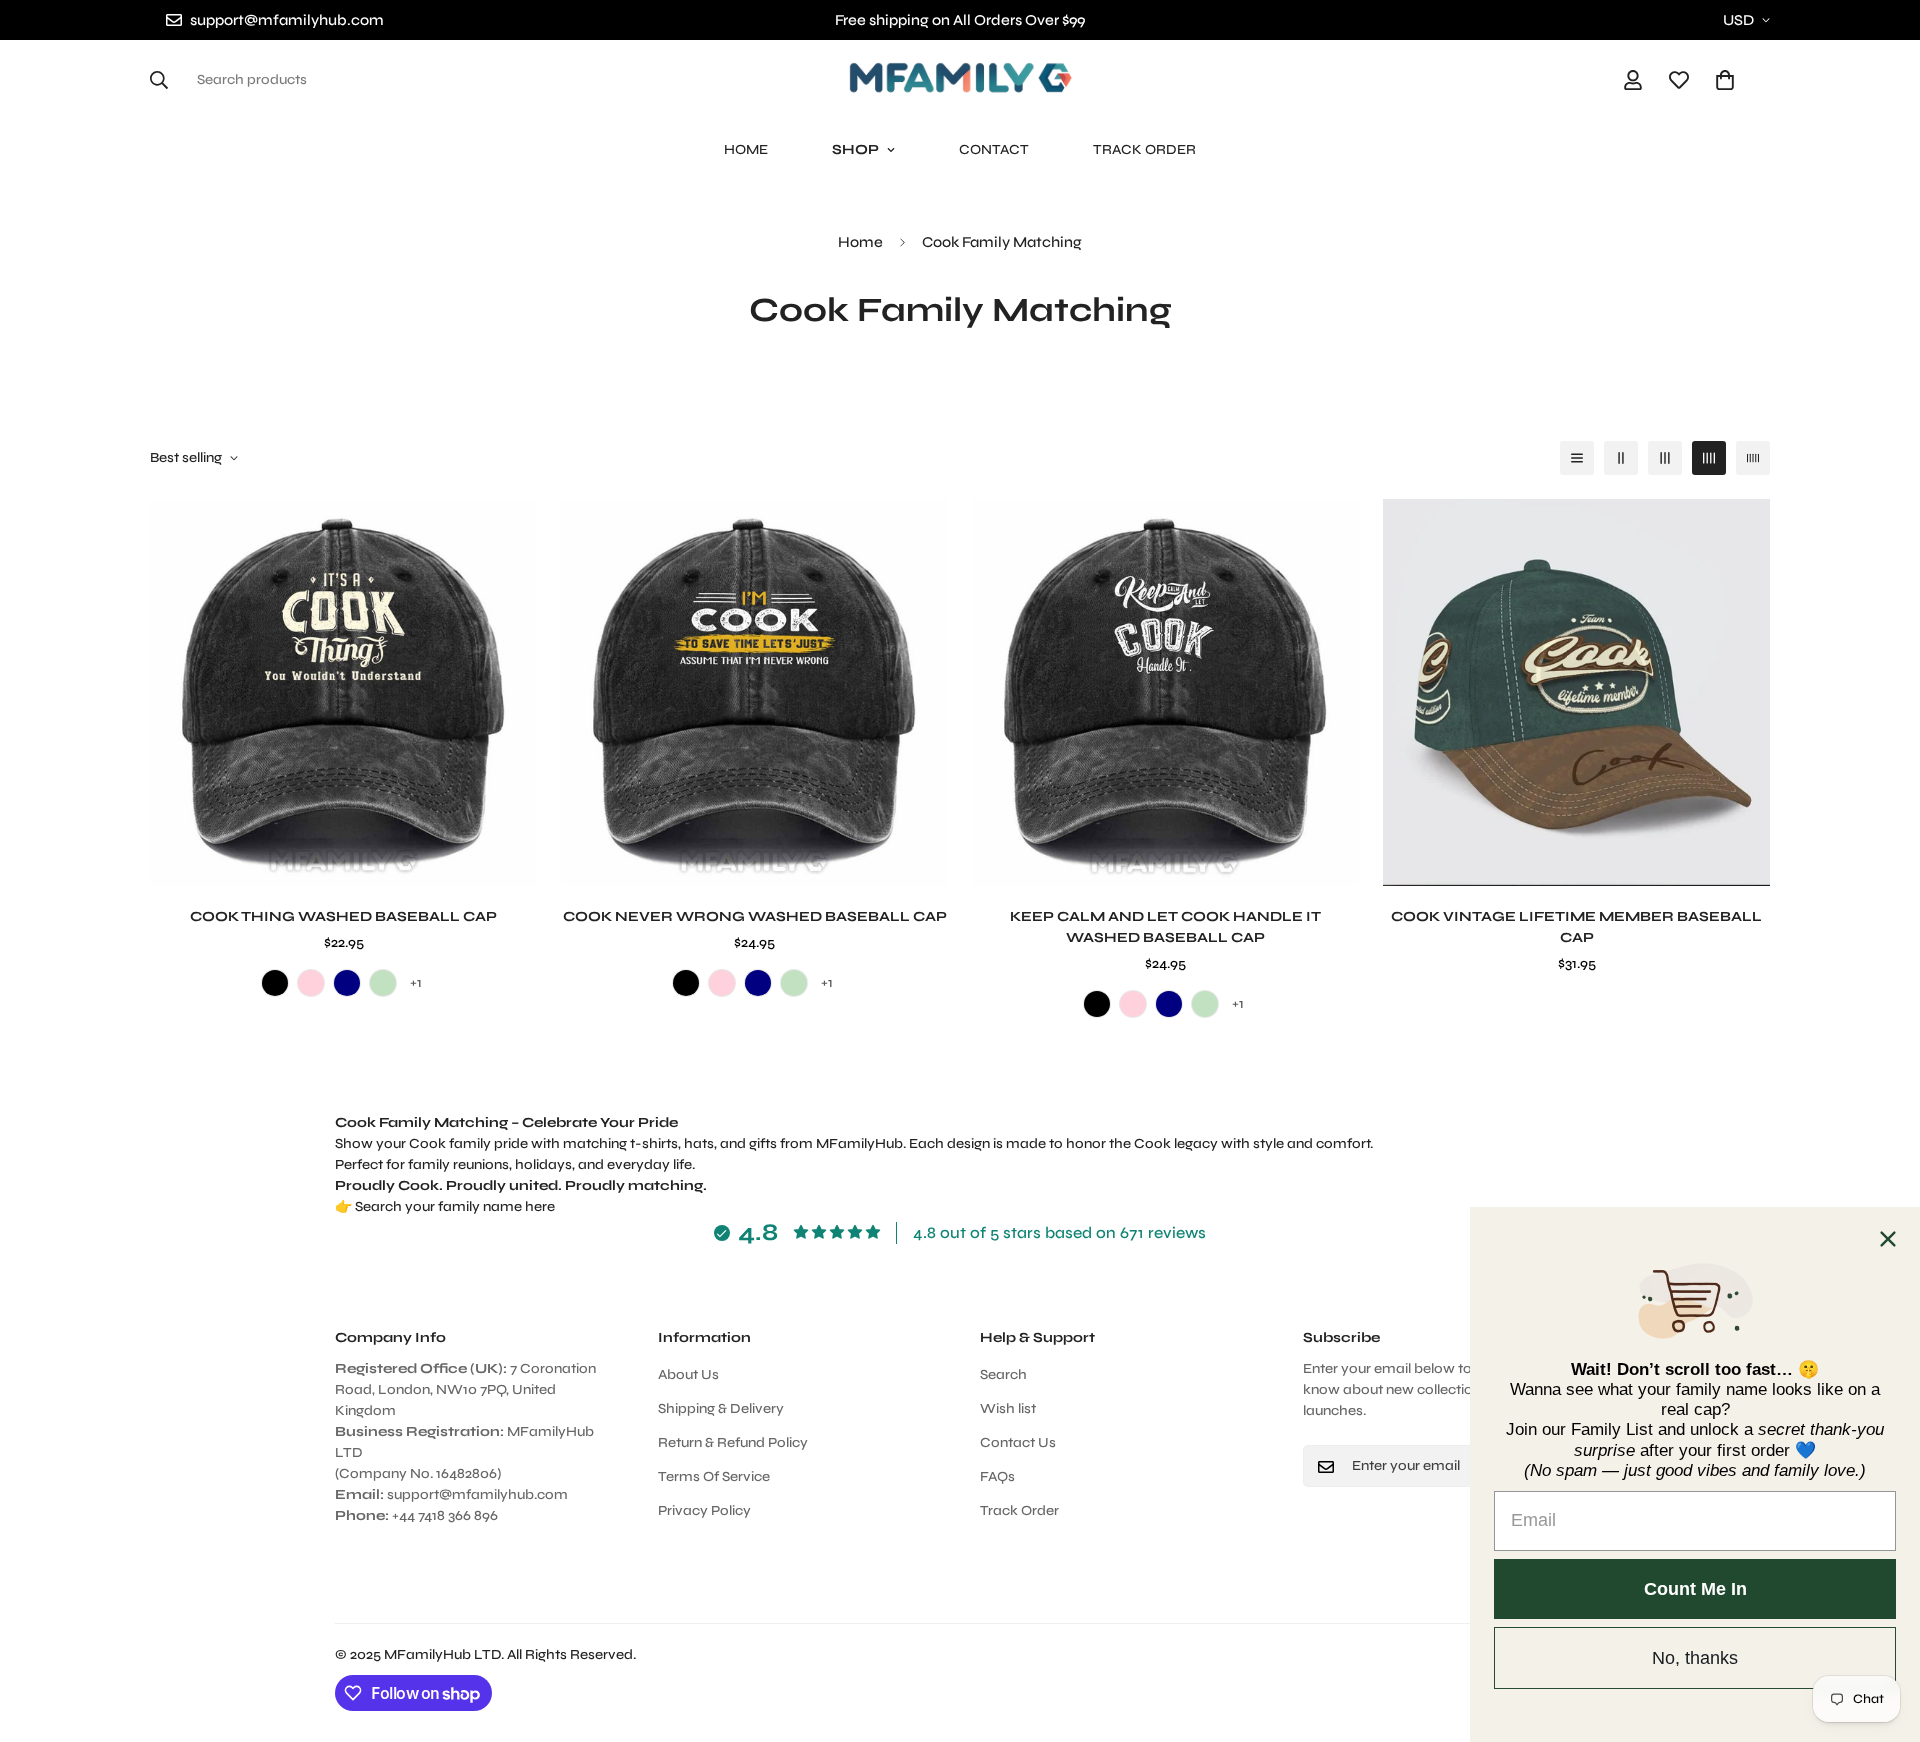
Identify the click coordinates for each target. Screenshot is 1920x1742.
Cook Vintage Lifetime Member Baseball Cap (1576, 927)
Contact (994, 149)
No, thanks (1695, 1658)
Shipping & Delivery (721, 1409)
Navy (347, 983)
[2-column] (1621, 458)
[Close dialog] (1888, 1239)
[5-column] (1753, 458)
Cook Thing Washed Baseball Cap (343, 916)
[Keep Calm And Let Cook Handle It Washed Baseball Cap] (1165, 692)
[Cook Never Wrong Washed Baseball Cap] (754, 692)
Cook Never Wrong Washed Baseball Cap (755, 916)
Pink (311, 983)
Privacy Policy (704, 1511)
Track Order (1144, 149)
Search (1003, 1375)
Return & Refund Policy (733, 1443)
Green (383, 983)
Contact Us (1018, 1443)
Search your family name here (455, 1206)
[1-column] (1577, 458)
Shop (855, 149)
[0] (1725, 80)
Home (746, 149)
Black (275, 983)
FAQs (997, 1477)
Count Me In (1695, 1589)
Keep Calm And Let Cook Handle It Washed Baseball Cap (1165, 927)
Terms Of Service (714, 1477)
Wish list (1008, 1409)
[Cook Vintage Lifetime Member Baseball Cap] (1576, 692)
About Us (688, 1375)
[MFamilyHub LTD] (960, 79)
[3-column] (1665, 458)
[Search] (165, 80)
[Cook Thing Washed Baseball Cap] (343, 692)
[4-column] (1709, 458)
